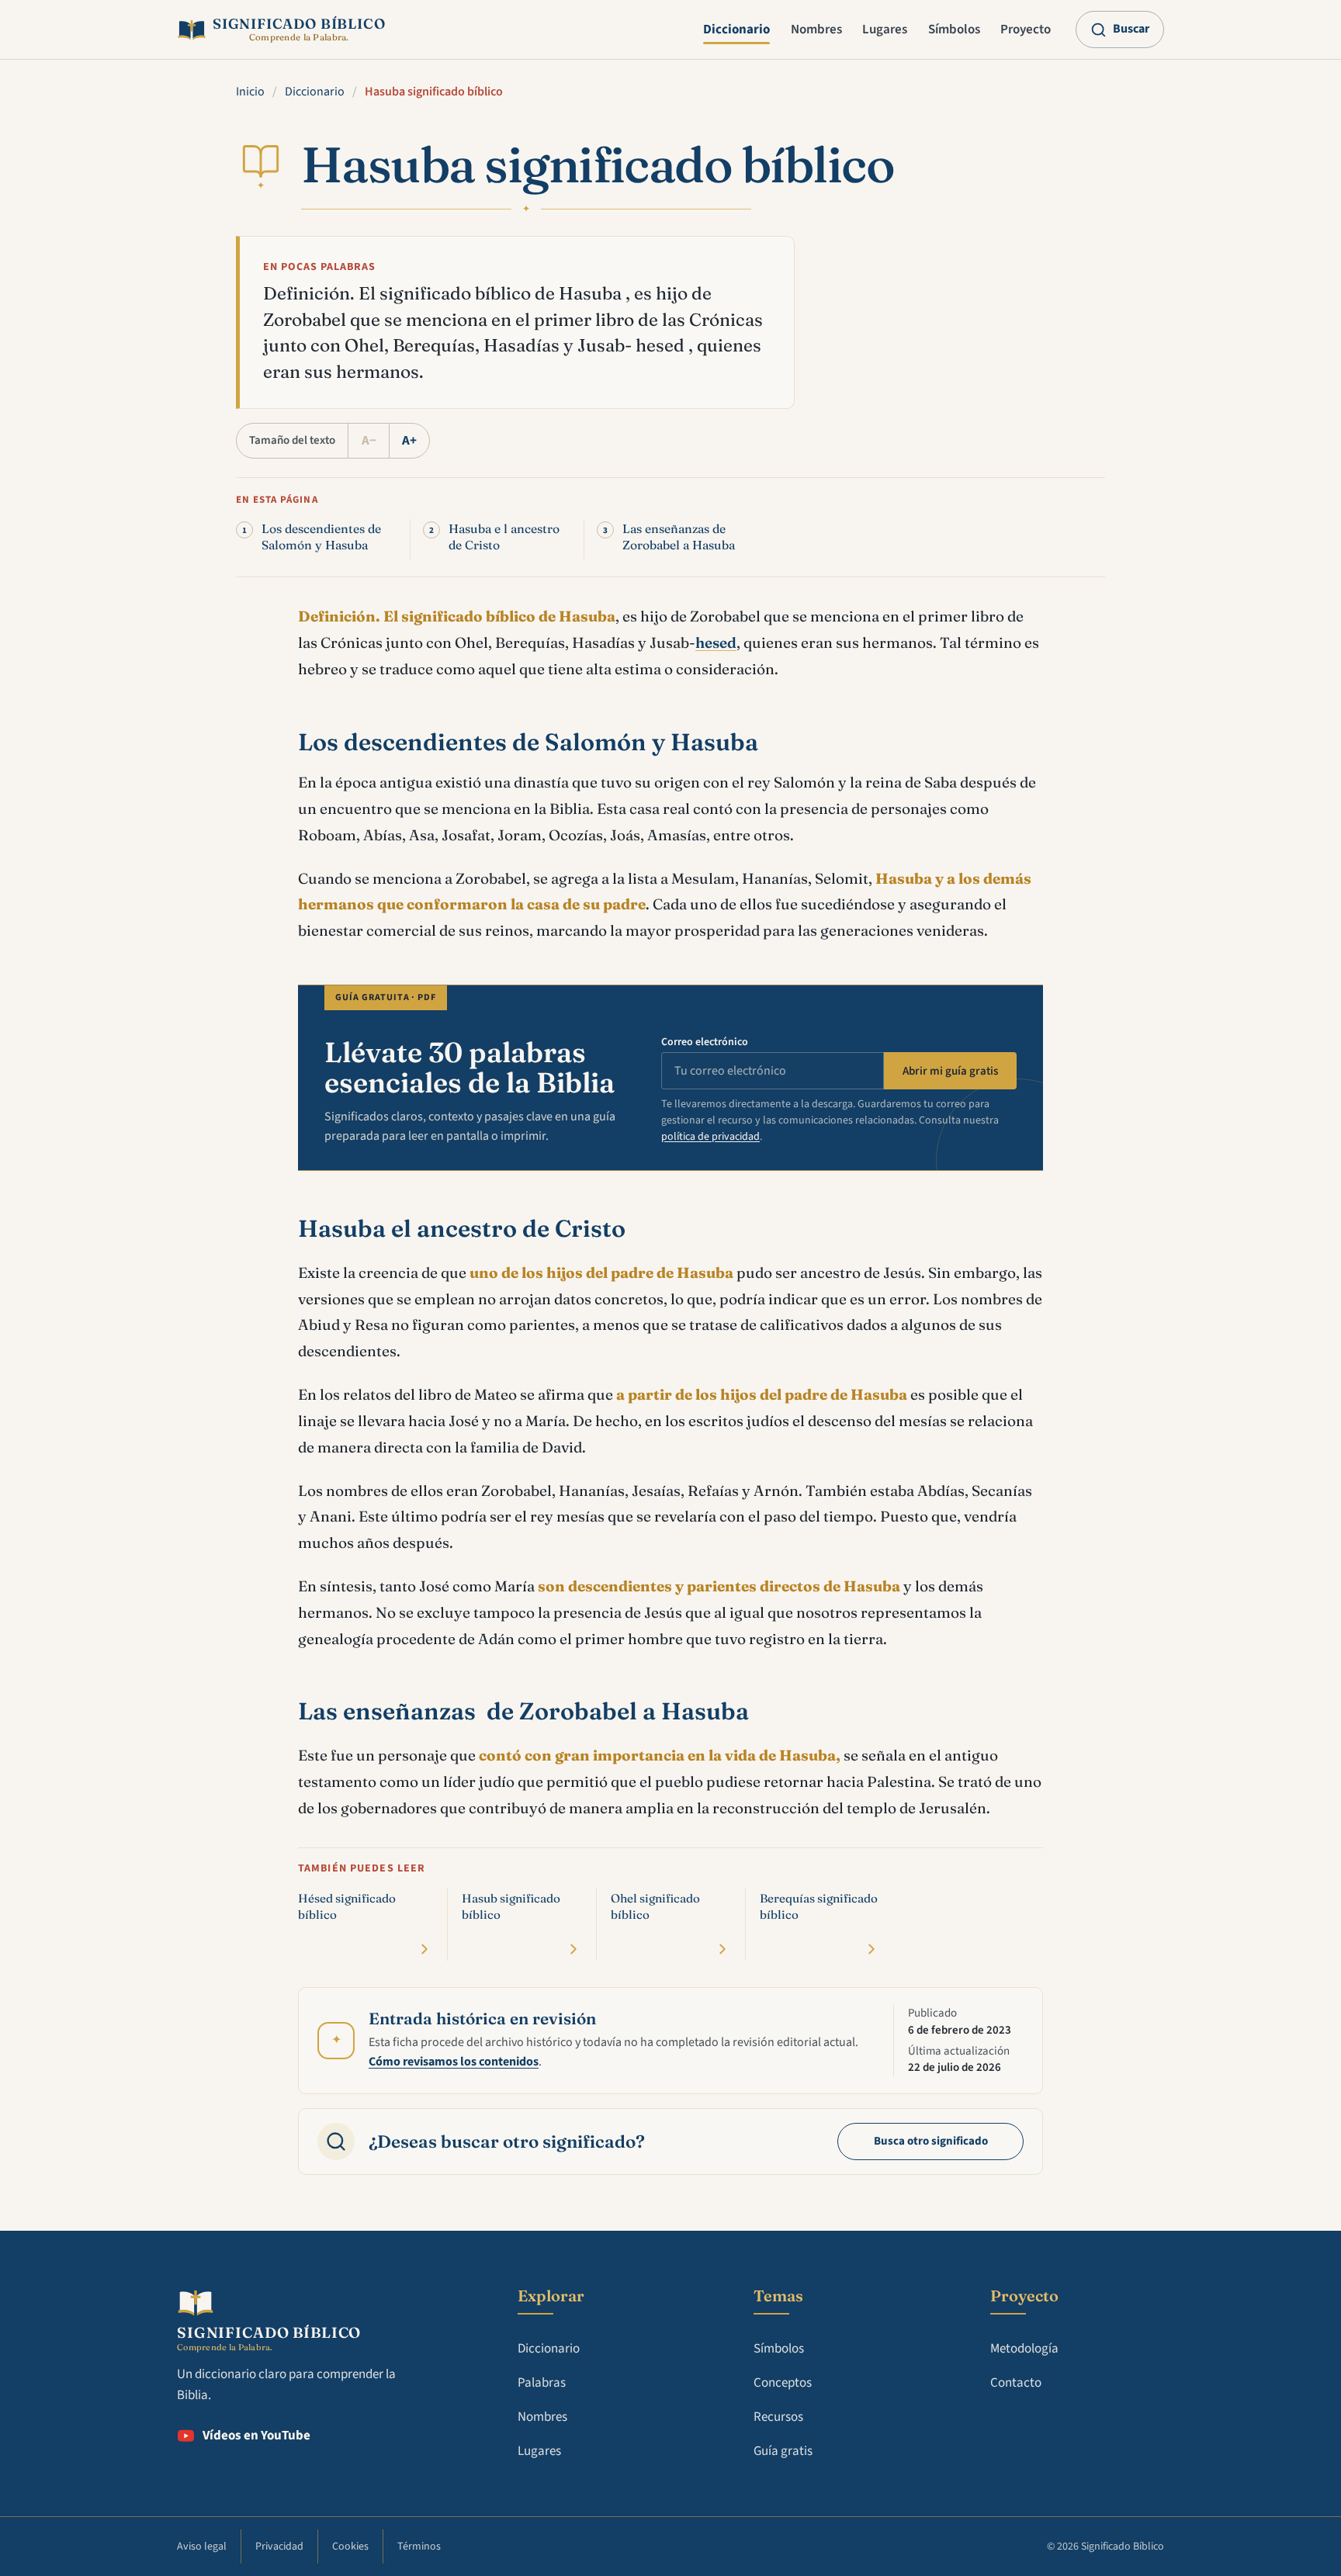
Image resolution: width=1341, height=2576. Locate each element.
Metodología (1024, 2349)
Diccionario (736, 29)
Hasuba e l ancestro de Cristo (504, 537)
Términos (419, 2547)
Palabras (542, 2383)
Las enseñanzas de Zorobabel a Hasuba (679, 537)
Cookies (350, 2547)
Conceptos (783, 2383)
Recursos (778, 2417)
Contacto (1016, 2383)
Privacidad (279, 2547)
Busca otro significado (931, 2141)
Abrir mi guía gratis (950, 1071)
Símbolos (954, 29)
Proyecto (1026, 29)
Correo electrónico (705, 1042)
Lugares (885, 29)
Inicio (250, 92)
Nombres (816, 29)
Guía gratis (783, 2451)
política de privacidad (710, 1137)
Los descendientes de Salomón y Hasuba (321, 537)
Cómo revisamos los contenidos (454, 2062)
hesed (716, 642)
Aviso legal (202, 2547)
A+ (409, 441)
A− (369, 441)
